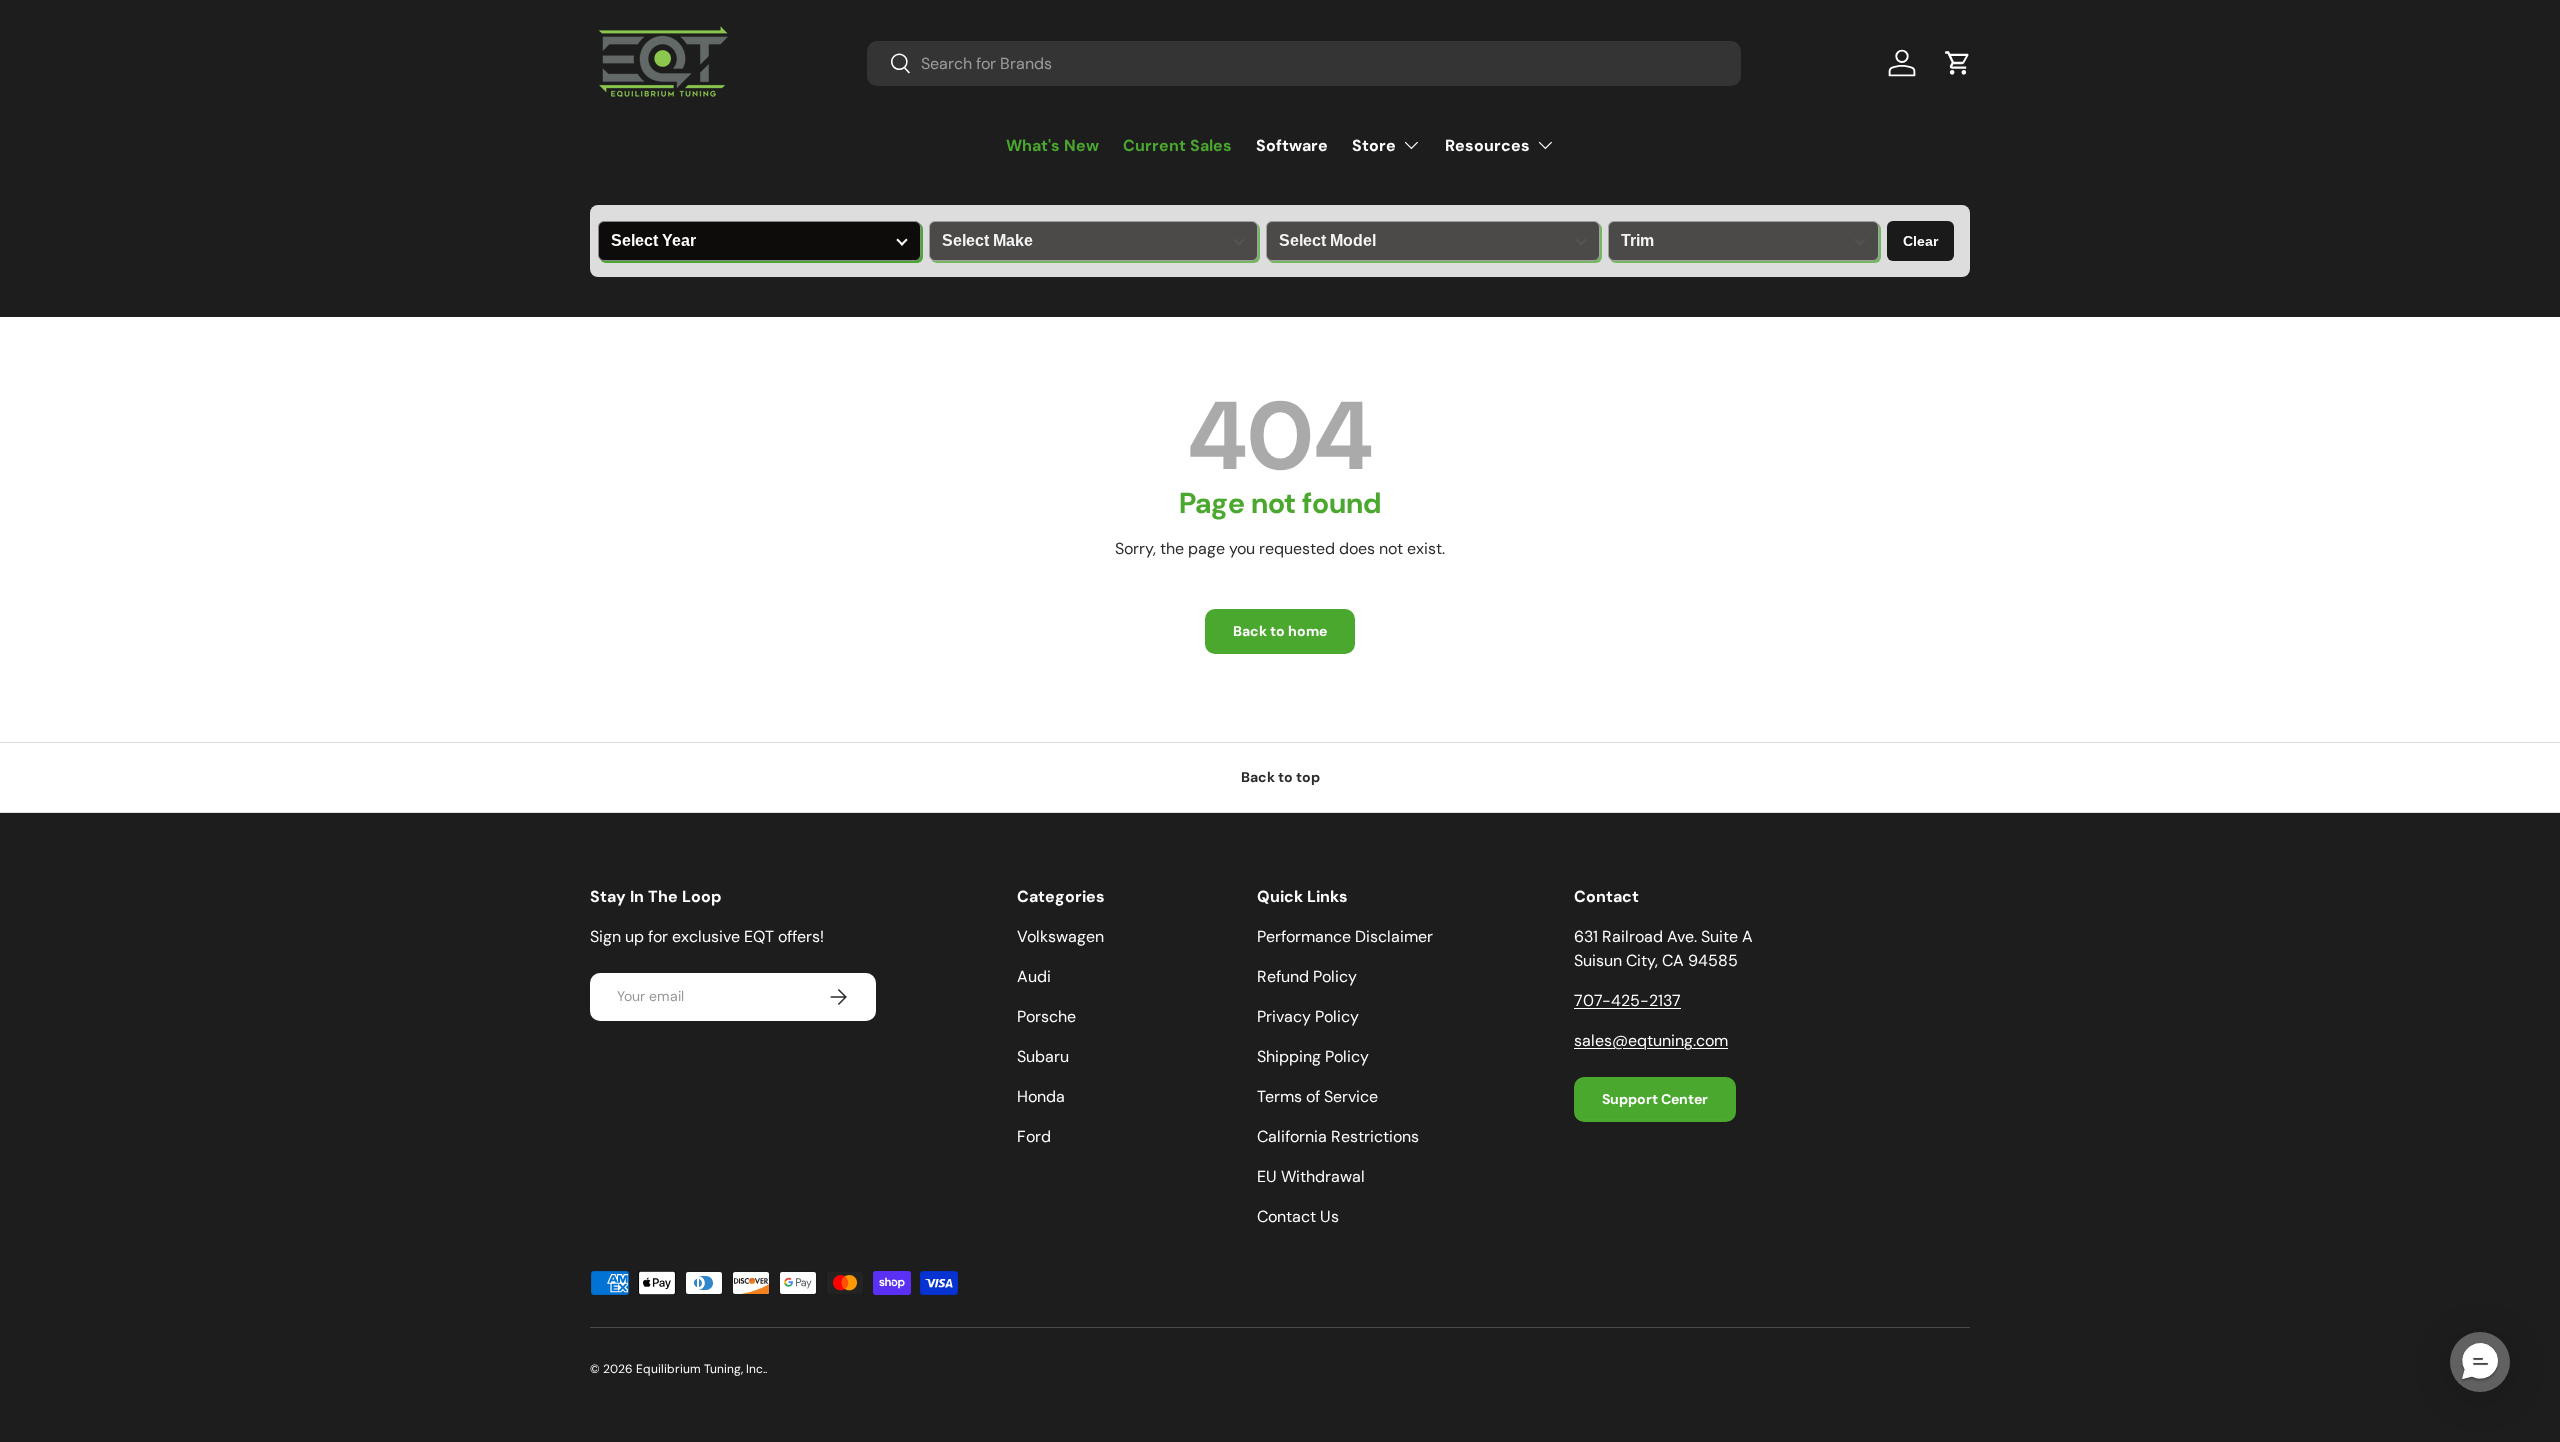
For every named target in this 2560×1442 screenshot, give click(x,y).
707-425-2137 (1627, 1000)
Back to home (1280, 631)
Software (1292, 145)
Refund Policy (1307, 976)
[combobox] (1304, 63)
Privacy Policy (1308, 1016)
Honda (1041, 1096)
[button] (1958, 63)
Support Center (1655, 1099)
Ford (1034, 1136)
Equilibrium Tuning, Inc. (700, 1369)
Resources (1487, 145)
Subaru (1043, 1056)
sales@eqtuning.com (1651, 1040)
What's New (1052, 145)
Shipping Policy (1313, 1056)
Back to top (1280, 777)
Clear (1920, 241)
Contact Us (1298, 1216)
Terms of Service (1317, 1096)
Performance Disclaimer (1345, 936)
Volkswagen (1060, 936)
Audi (1034, 976)
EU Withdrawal (1311, 1176)
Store (1374, 145)
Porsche (1046, 1016)
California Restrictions (1338, 1136)
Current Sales (1177, 145)
